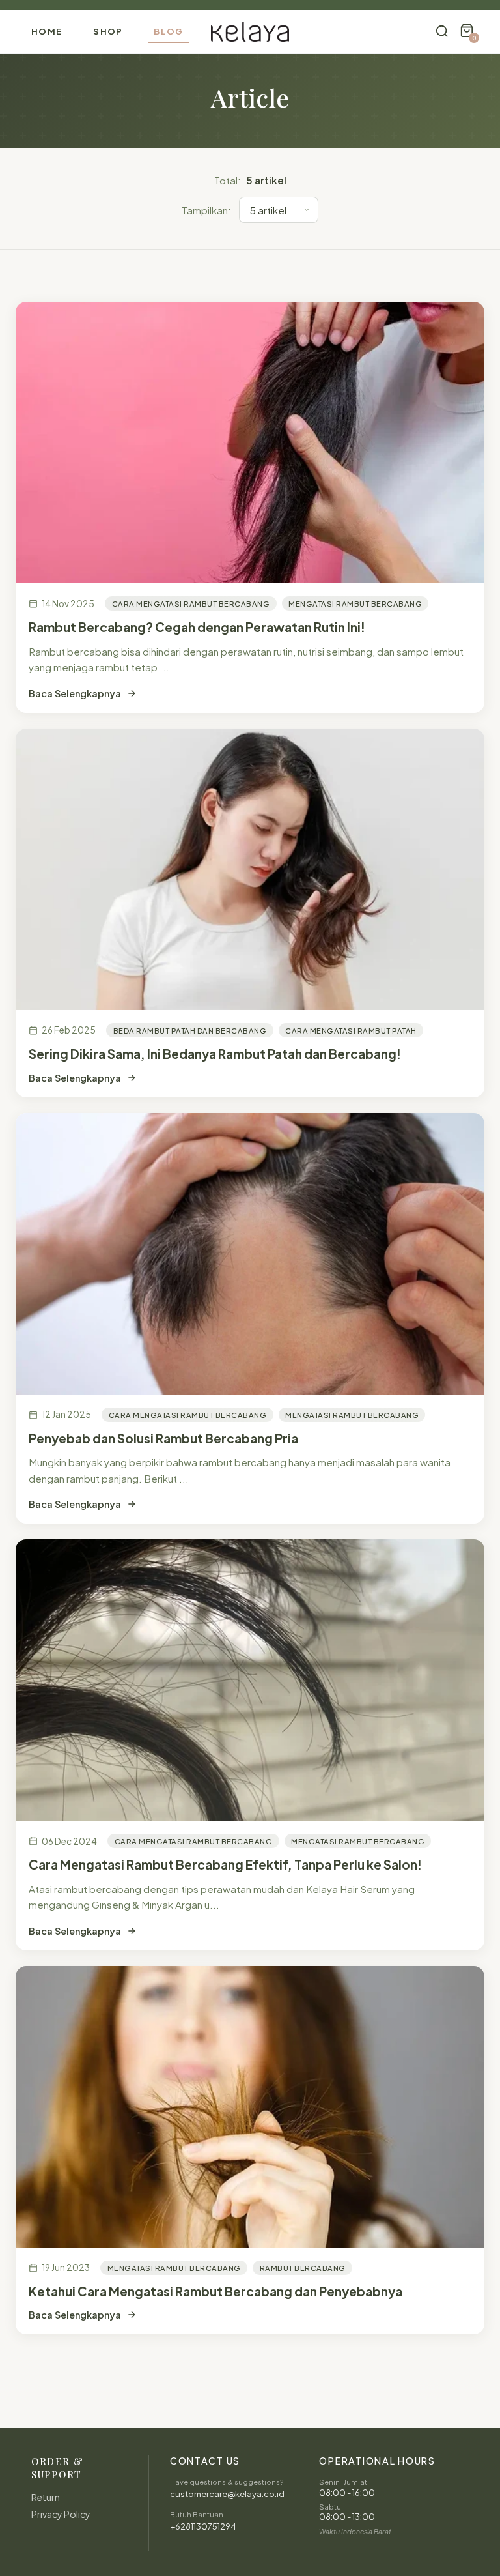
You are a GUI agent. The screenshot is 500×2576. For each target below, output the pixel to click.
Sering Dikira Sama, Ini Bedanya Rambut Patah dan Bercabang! (215, 1054)
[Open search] (442, 32)
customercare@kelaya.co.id (227, 2494)
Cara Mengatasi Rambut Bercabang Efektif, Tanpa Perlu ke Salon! (225, 1864)
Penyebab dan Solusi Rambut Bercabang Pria (163, 1438)
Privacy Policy (61, 2514)
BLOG (168, 31)
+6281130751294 (203, 2526)
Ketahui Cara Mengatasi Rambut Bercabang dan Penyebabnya (215, 2291)
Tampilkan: (206, 210)
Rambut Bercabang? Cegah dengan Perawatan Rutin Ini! (197, 627)
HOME (47, 31)
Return (46, 2497)
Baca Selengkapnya (75, 693)
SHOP (108, 31)
